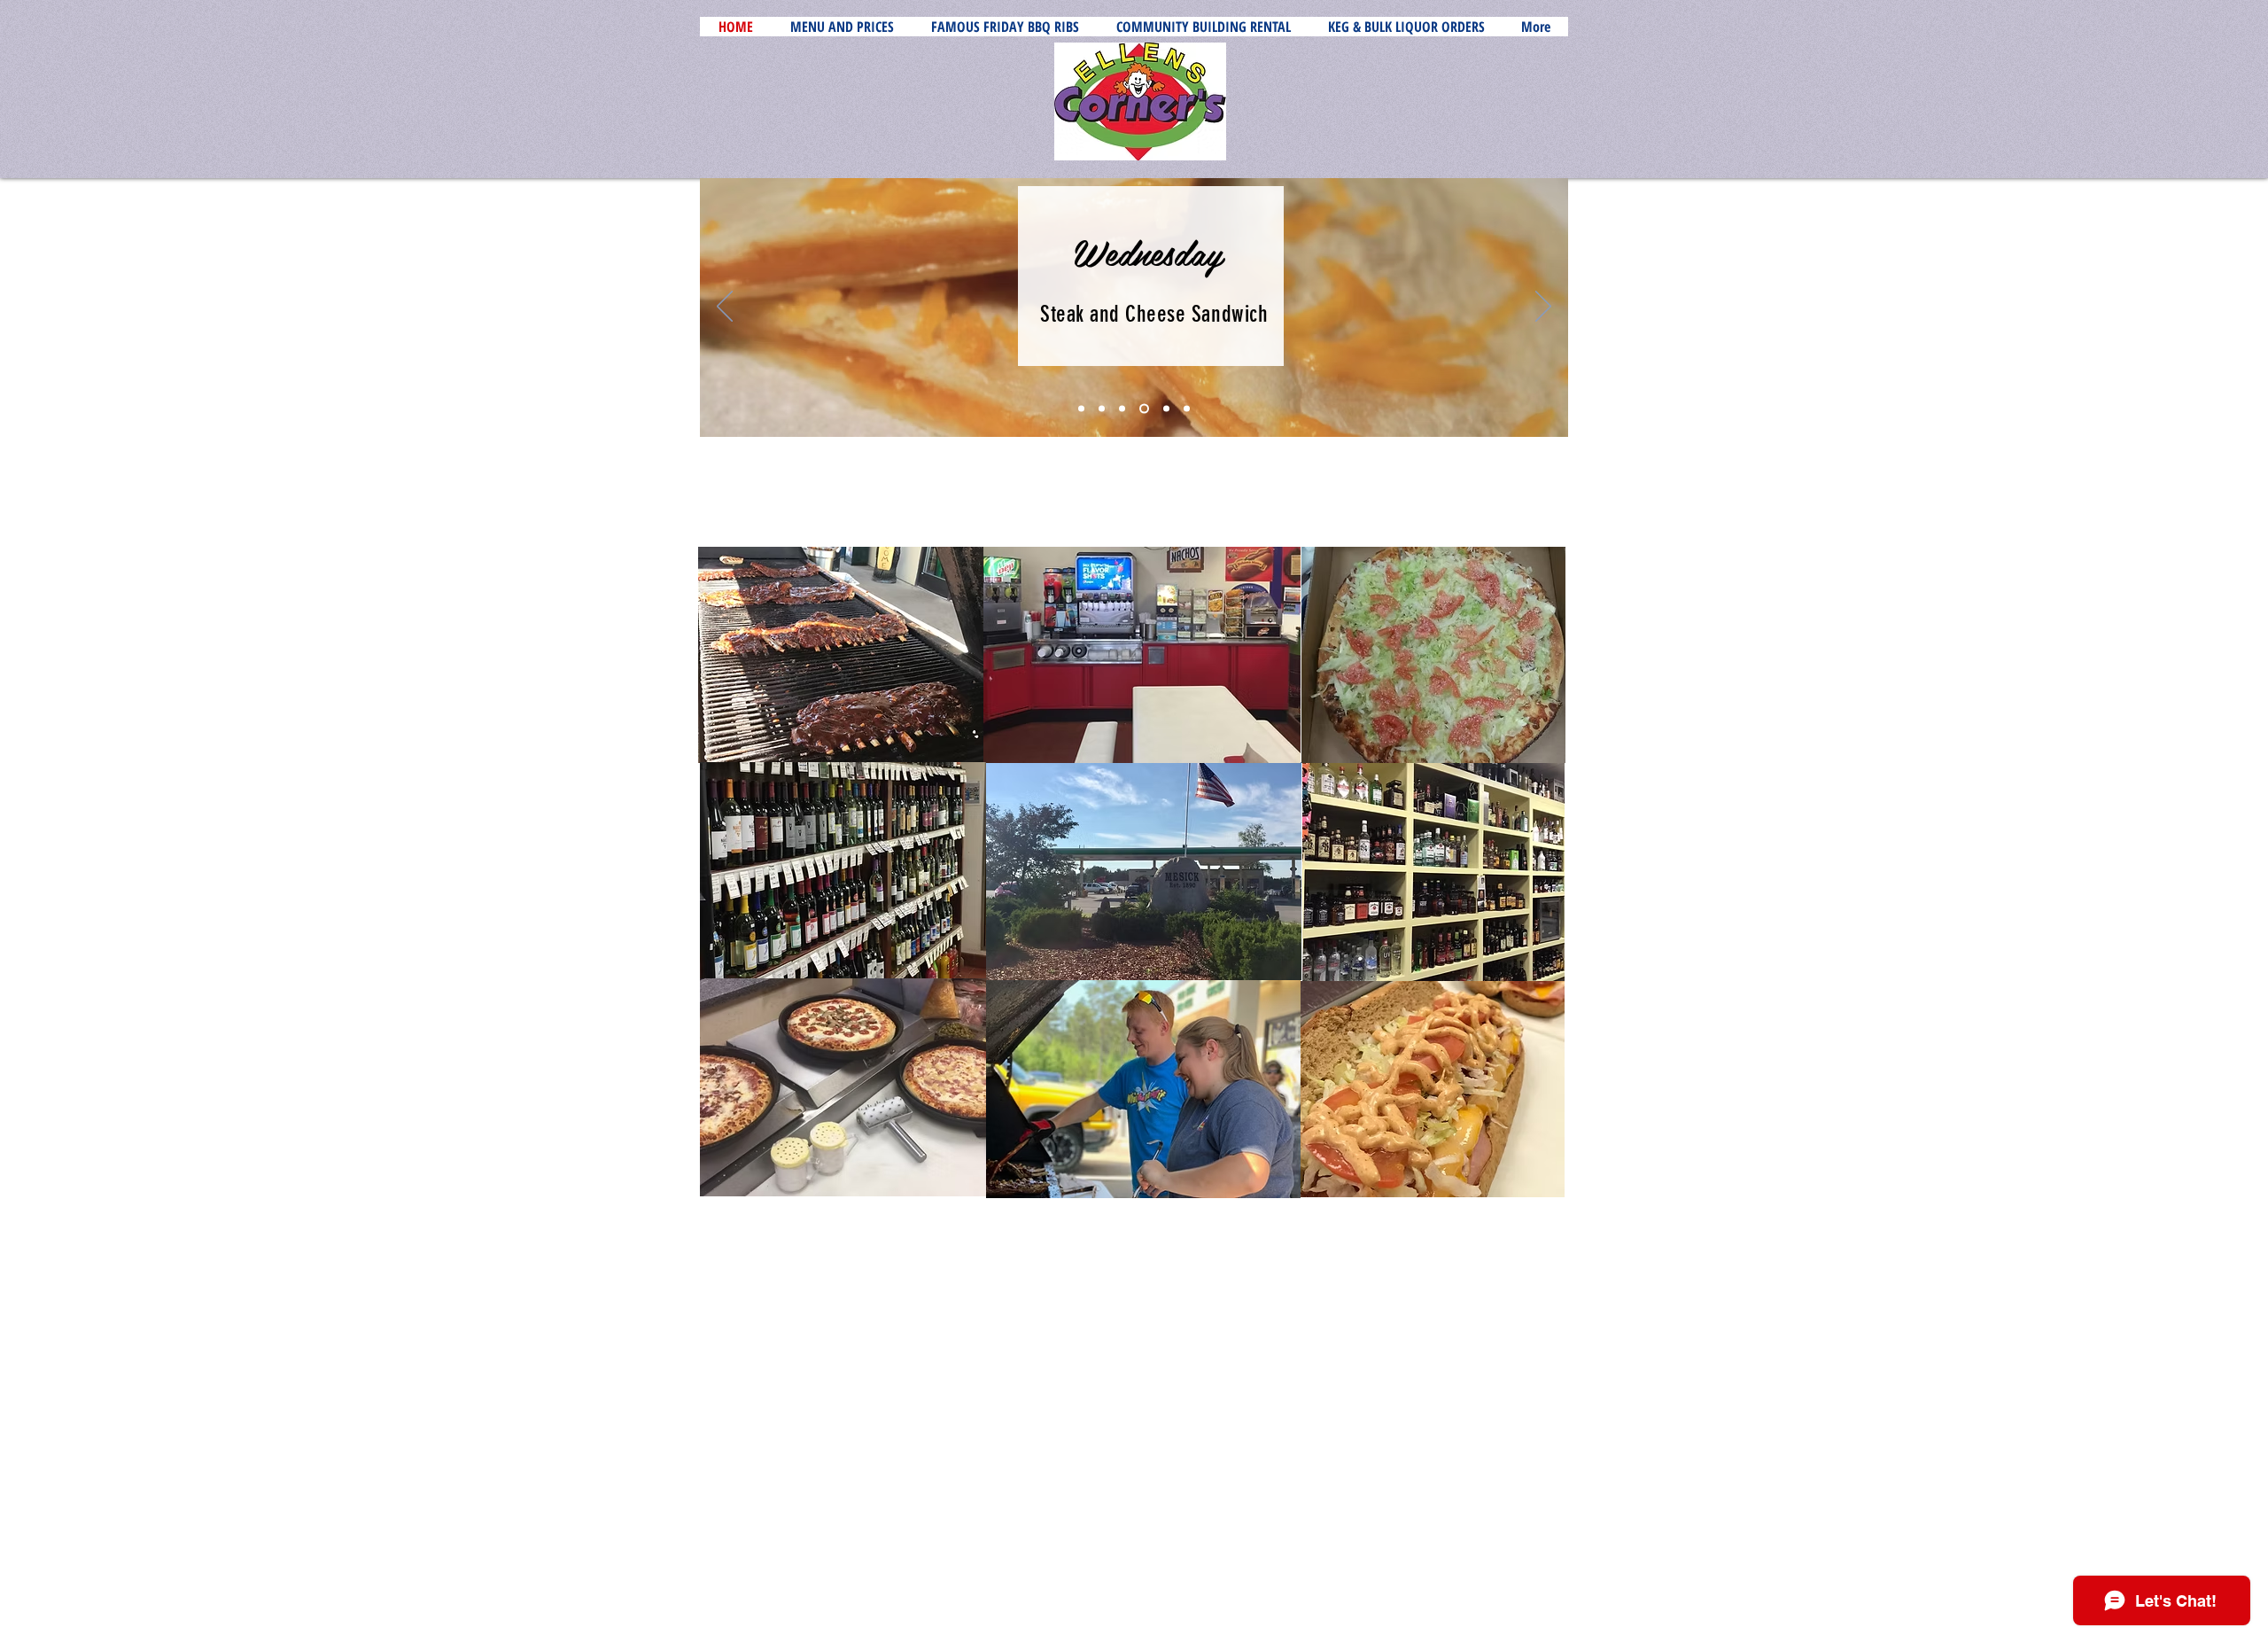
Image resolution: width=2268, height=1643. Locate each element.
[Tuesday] (1122, 409)
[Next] (1543, 308)
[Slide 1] (1081, 409)
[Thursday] (1165, 409)
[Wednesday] (1142, 409)
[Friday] (1187, 409)
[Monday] (1102, 409)
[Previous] (725, 308)
